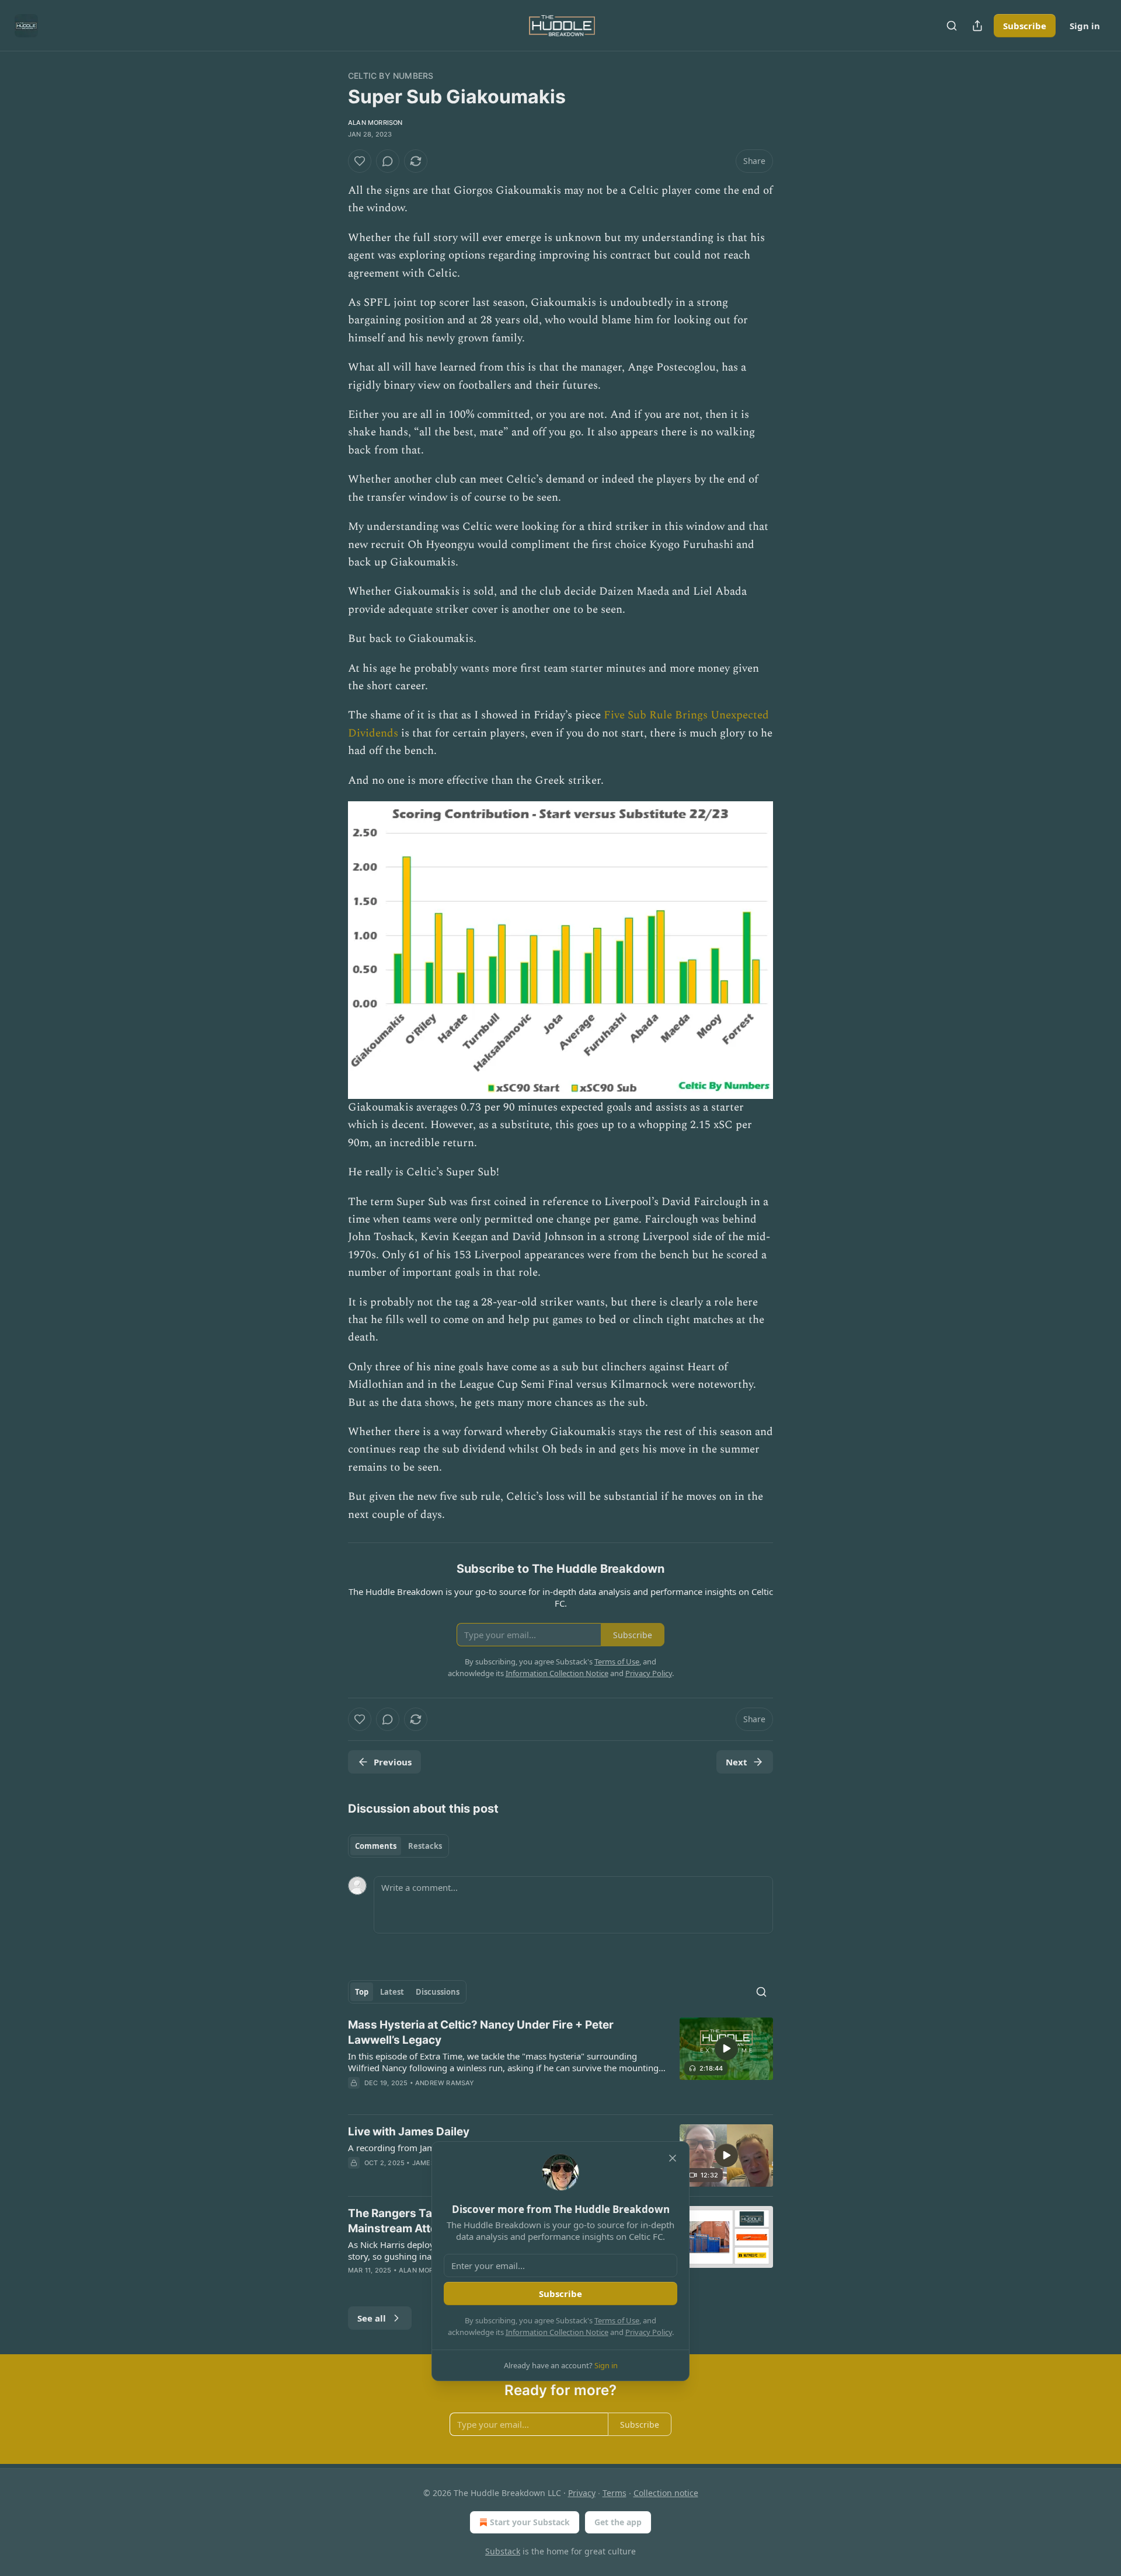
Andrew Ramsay (445, 2083)
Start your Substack (530, 2522)
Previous (393, 1762)
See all (372, 2318)
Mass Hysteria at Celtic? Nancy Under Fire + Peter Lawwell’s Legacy (481, 2032)
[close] (673, 2158)
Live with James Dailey (409, 2132)
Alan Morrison (375, 123)
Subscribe (1025, 26)
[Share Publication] (977, 26)
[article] (560, 2061)
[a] (726, 2048)
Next (737, 1762)
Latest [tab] (392, 1992)
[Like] (360, 161)
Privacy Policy (649, 2332)
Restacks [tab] (425, 1846)
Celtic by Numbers (391, 76)
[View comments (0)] (388, 161)
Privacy (582, 2493)
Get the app (618, 2522)
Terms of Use (617, 2320)
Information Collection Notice (557, 2332)
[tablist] (398, 1846)
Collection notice (666, 2493)
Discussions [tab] (438, 1992)
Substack (503, 2551)
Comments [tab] (376, 1846)
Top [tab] (362, 1992)
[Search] (952, 26)
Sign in (1085, 26)
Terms (615, 2493)
